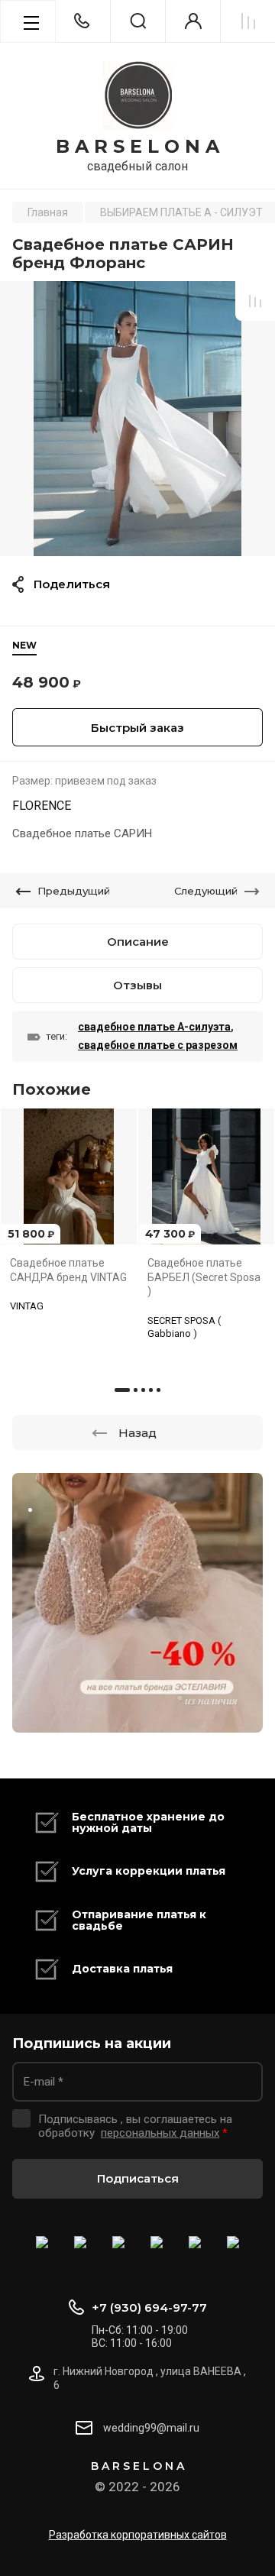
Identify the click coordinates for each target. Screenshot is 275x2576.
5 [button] (159, 1390)
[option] (137, 419)
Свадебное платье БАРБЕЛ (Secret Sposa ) (204, 1277)
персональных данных (160, 2133)
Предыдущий (74, 891)
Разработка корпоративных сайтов (138, 2535)
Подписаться (138, 2178)
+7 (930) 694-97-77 (149, 2307)
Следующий (206, 891)
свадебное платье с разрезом (158, 1045)
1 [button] (122, 1390)
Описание (138, 942)
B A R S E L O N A (137, 147)
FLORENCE (42, 806)
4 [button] (151, 1390)
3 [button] (143, 1390)
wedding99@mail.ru (151, 2428)
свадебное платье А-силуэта (154, 1027)
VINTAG (27, 1306)
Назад (137, 1433)
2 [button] (136, 1390)
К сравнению (255, 301)
